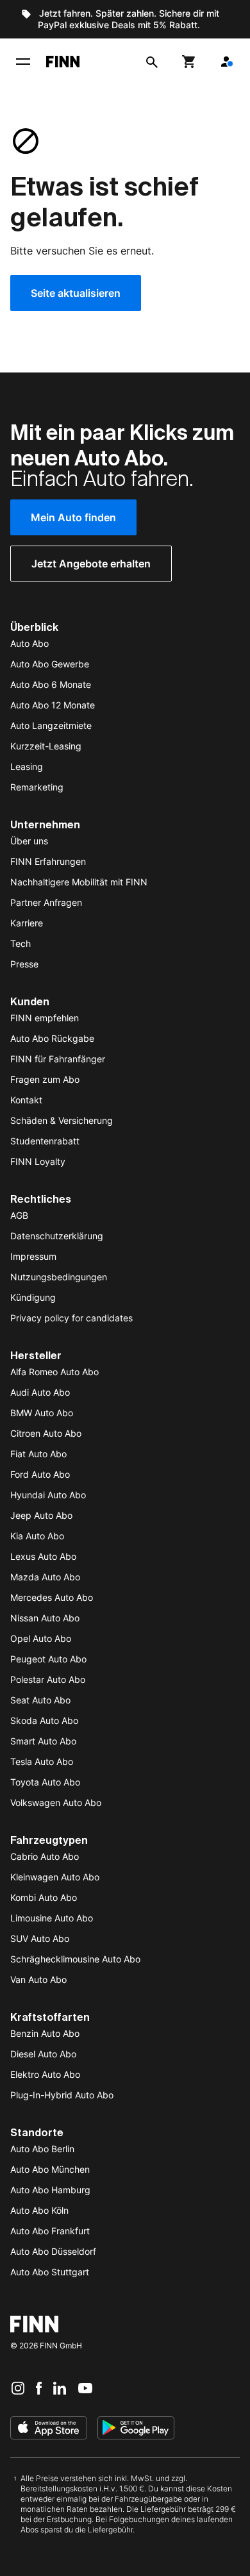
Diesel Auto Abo (43, 2054)
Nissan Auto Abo (45, 1618)
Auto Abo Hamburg (50, 2190)
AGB (19, 1215)
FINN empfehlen (45, 1018)
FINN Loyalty (38, 1161)
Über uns (29, 841)
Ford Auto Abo (40, 1474)
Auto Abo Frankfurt (50, 2231)
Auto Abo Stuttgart (50, 2272)
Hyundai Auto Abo (48, 1495)
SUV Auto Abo (40, 1938)
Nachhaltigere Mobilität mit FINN (79, 882)
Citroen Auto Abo (46, 1433)
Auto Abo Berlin (42, 2149)
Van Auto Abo (38, 1979)
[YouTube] (85, 2388)
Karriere (27, 923)
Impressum (33, 1256)
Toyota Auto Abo (45, 1782)
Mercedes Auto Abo (52, 1597)
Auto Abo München (50, 2169)
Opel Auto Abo (41, 1638)
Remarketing (37, 787)
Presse (24, 964)
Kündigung (33, 1297)
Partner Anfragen (46, 902)
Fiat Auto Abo (38, 1454)
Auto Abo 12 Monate (53, 705)
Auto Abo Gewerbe (50, 664)
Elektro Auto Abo (45, 2074)
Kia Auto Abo (37, 1536)
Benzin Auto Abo (45, 2033)
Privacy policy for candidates (71, 1318)
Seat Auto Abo (40, 1700)
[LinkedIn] (60, 2388)
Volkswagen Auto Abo (56, 1802)
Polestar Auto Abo (48, 1679)
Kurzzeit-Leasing (46, 746)
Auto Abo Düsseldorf (53, 2251)
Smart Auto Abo (43, 1741)
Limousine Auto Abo (52, 1918)
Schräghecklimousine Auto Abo (75, 1959)
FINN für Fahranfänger (58, 1059)
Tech (21, 943)
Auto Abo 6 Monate (51, 684)
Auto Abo (29, 643)
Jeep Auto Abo (41, 1515)
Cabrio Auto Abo (45, 1856)
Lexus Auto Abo (43, 1556)
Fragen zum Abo (45, 1079)
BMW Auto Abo (42, 1413)
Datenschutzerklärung (57, 1236)
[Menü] (23, 62)
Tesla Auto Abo (42, 1761)
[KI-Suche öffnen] (152, 62)
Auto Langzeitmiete (51, 725)
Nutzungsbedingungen (59, 1277)
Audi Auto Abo (40, 1392)
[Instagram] (18, 2388)
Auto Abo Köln (39, 2210)
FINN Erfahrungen (48, 861)
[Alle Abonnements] (226, 62)
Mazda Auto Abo (45, 1577)
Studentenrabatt (45, 1141)
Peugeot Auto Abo (48, 1659)
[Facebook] (39, 2388)
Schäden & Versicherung (62, 1120)
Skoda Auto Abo (44, 1720)
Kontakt (26, 1100)
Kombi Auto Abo (44, 1897)
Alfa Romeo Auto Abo (54, 1372)
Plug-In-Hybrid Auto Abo (62, 2095)
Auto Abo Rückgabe (52, 1038)
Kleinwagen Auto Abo (55, 1877)
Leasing (27, 766)
